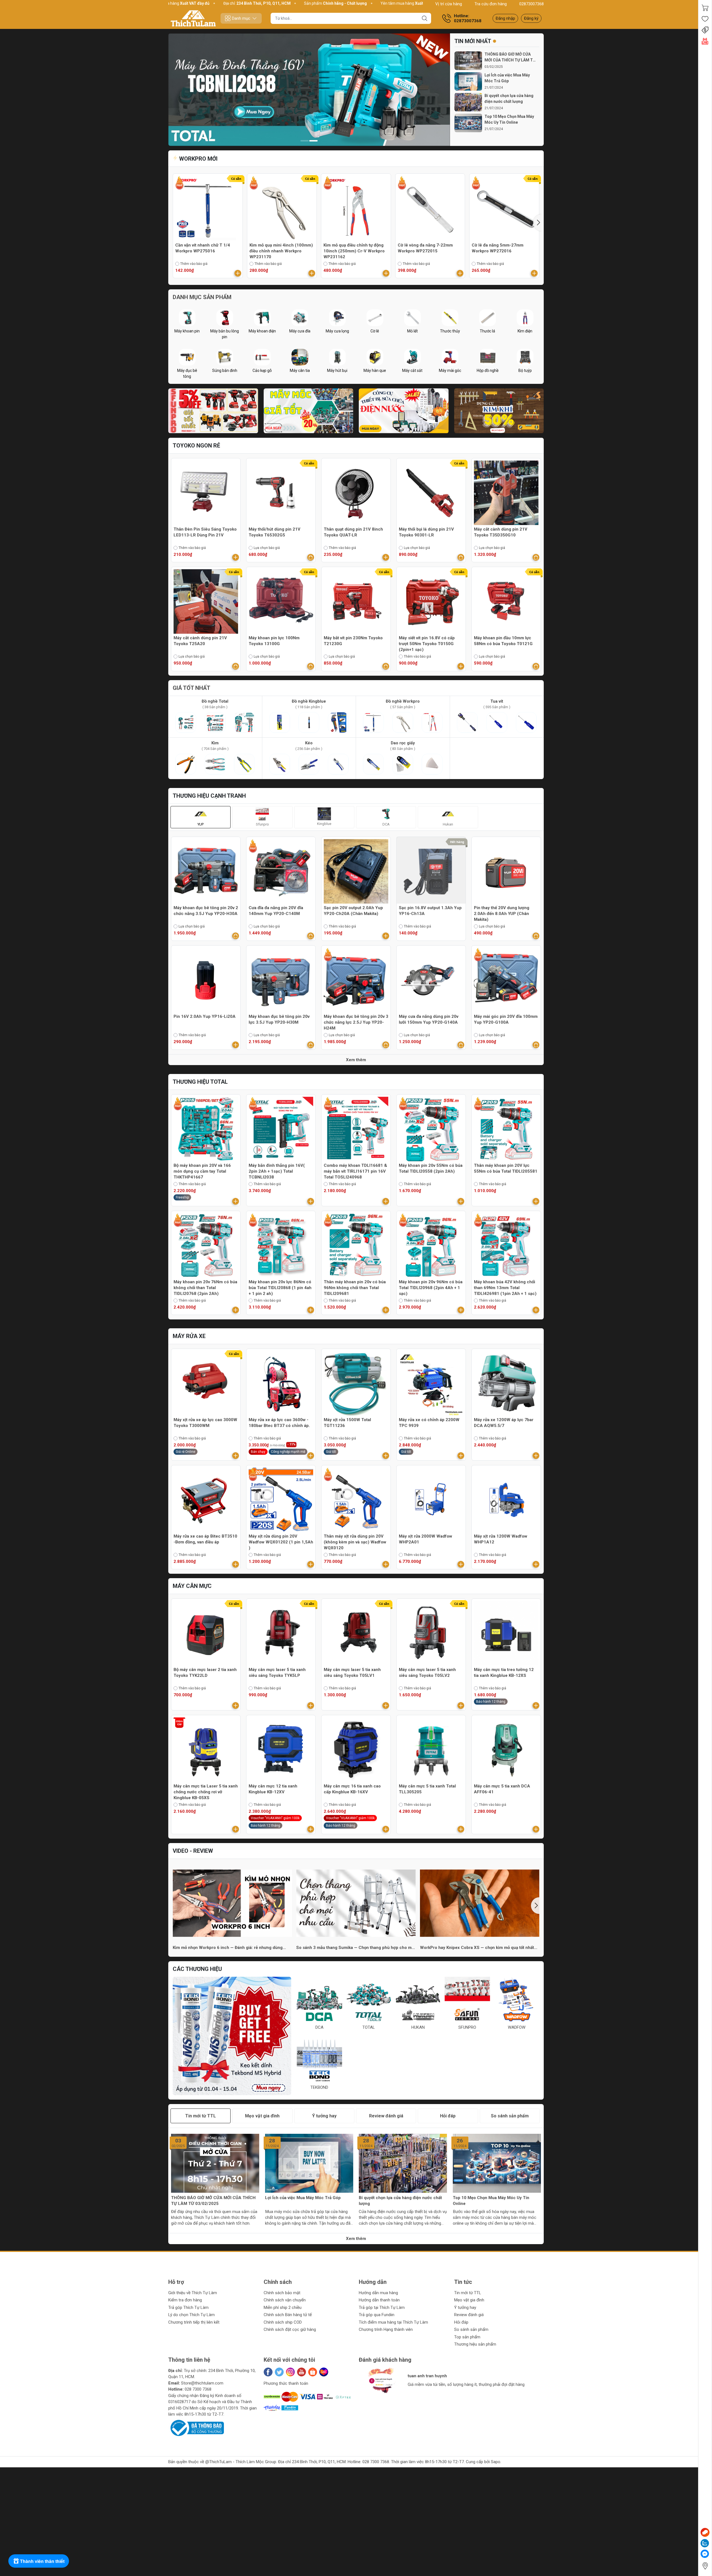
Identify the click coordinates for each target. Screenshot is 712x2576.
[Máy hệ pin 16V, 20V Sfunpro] (213, 411)
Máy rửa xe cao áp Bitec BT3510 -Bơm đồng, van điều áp (205, 1539)
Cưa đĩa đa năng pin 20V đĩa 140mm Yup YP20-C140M (276, 911)
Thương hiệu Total (200, 1082)
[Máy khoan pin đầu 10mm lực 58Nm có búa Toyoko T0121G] (506, 601)
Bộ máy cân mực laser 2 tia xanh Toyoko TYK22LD (205, 1673)
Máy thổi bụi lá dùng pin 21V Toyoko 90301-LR (426, 532)
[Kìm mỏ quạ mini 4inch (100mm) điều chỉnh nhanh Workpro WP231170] (282, 208)
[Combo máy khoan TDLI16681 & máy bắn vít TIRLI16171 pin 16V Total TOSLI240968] (356, 1129)
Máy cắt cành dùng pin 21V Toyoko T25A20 (200, 641)
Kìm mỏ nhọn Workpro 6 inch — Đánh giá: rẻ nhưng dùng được (228, 1948)
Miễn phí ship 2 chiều (283, 2308)
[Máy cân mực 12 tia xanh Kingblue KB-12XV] (281, 1750)
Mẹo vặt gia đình (469, 2300)
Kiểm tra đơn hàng (185, 2300)
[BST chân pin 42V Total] (309, 90)
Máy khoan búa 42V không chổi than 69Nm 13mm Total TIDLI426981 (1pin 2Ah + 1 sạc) (505, 1288)
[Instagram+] (290, 2372)
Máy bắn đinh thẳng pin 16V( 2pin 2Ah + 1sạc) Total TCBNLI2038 (277, 1171)
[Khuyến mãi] (705, 30)
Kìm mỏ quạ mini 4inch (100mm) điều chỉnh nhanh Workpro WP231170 (281, 251)
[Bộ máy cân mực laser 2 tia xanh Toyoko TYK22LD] (206, 1633)
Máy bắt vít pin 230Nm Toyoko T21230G (353, 641)
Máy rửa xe (189, 1336)
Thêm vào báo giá (194, 264)
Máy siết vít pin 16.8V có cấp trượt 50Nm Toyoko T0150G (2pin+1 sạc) (427, 644)
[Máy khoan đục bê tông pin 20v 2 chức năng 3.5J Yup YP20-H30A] (206, 871)
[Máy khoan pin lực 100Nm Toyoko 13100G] (281, 601)
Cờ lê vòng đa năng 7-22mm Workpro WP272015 (425, 248)
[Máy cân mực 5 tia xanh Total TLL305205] (431, 1750)
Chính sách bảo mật (282, 2293)
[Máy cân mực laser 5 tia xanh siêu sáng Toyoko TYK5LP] (281, 1633)
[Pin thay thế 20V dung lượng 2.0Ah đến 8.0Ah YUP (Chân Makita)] (506, 871)
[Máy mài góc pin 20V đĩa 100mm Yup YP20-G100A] (506, 980)
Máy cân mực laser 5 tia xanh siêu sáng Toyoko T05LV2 (427, 1673)
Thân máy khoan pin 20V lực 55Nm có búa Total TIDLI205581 (506, 1168)
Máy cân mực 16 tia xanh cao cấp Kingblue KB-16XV (352, 1789)
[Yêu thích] (705, 19)
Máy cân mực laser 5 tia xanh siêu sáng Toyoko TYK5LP (277, 1673)
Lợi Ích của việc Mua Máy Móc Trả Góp (507, 78)
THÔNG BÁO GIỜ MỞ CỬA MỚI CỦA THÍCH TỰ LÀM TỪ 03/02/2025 (213, 2201)
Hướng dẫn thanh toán (379, 2300)
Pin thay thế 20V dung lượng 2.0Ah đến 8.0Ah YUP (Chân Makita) (502, 914)
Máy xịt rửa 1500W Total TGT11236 (347, 1423)
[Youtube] (301, 2372)
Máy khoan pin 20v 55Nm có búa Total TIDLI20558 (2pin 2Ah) (431, 1168)
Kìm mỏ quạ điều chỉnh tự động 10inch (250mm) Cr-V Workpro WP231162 (354, 251)
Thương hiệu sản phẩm (475, 2344)
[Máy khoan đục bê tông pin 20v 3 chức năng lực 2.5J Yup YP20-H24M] (356, 980)
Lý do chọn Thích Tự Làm (191, 2315)
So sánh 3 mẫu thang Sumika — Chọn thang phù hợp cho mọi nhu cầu (356, 1948)
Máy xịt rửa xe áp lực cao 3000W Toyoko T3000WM (205, 1423)
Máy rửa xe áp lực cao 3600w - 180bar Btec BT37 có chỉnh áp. (279, 1423)
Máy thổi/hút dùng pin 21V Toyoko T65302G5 (275, 532)
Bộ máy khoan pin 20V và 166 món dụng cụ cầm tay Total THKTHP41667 (202, 1171)
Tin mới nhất (473, 41)
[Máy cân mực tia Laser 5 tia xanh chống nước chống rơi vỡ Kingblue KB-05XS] (206, 1750)
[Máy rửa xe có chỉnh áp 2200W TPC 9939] (431, 1383)
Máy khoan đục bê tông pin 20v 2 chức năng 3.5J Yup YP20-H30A (206, 911)
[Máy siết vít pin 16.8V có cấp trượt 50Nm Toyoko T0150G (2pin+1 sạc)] (431, 601)
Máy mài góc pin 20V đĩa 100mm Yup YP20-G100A (506, 1019)
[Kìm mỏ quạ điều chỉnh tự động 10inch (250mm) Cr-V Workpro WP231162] (356, 208)
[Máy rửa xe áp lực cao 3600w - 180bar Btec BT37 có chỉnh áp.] (281, 1383)
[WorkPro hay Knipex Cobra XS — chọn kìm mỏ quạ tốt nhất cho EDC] (480, 1903)
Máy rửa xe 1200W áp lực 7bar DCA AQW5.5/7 (504, 1423)
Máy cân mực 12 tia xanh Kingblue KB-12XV (273, 1789)
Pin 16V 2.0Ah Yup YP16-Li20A (205, 1016)
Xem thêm (356, 1060)
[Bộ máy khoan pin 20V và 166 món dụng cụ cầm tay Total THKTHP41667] (206, 1129)
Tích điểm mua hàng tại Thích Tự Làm (393, 2322)
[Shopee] (313, 2372)
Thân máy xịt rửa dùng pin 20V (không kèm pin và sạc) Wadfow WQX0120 (355, 1542)
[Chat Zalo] (705, 2543)
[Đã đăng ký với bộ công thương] (196, 2428)
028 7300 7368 (198, 2389)
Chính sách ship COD (283, 2322)
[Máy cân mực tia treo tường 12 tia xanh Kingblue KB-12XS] (506, 1633)
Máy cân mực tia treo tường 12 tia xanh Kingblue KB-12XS (504, 1673)
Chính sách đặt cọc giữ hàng (290, 2329)
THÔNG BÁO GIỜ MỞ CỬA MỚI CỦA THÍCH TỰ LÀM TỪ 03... (510, 58)
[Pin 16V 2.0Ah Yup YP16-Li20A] (206, 980)
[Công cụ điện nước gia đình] (404, 411)
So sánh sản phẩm (471, 2329)
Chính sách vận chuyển (285, 2300)
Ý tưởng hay (465, 2308)
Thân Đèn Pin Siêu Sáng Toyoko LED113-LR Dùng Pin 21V (205, 532)
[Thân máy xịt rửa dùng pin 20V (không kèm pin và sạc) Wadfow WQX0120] (356, 1500)
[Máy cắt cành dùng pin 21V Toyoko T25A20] (206, 601)
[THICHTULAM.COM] (193, 18)
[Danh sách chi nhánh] (705, 2566)
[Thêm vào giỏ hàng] (238, 273)
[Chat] (705, 2532)
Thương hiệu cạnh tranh (209, 796)
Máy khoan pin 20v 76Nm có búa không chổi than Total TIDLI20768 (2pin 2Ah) (205, 1288)
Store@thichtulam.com (202, 2383)
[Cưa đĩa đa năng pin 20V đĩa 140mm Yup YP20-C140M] (281, 871)
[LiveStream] (705, 41)
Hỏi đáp (461, 2322)
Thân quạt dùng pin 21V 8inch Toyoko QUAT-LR (353, 532)
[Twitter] (279, 2372)
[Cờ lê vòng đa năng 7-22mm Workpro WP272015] (430, 208)
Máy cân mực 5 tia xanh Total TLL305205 (427, 1789)
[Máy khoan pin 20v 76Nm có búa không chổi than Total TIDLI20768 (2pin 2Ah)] (206, 1245)
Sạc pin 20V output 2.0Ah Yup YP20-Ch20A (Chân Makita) (353, 911)
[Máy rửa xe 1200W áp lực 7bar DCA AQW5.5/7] (506, 1383)
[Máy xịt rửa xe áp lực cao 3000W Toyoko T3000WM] (206, 1383)
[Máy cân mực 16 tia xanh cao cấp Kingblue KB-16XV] (356, 1750)
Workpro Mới (198, 159)
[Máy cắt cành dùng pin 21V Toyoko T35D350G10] (506, 493)
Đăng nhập (505, 18)
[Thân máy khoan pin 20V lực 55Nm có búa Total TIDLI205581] (506, 1129)
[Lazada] (324, 2372)
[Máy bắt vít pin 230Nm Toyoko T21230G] (356, 601)
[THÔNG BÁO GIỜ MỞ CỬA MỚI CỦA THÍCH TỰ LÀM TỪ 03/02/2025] (468, 61)
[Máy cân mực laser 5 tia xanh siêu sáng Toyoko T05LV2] (431, 1633)
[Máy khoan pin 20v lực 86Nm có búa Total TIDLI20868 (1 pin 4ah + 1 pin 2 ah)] (281, 1245)
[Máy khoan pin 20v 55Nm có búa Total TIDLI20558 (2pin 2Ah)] (431, 1129)
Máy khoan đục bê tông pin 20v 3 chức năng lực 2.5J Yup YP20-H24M (356, 1022)
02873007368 (531, 4)
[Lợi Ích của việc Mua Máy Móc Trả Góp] (468, 82)
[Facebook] (268, 2372)
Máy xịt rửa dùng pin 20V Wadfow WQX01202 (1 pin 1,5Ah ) (281, 1542)
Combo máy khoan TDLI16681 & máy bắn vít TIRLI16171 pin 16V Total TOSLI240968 (355, 1171)
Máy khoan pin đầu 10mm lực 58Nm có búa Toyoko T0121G (503, 641)
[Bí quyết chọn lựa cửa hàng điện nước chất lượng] (468, 102)
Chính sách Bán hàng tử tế (288, 2315)
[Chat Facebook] (705, 2554)
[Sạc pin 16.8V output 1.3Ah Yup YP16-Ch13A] (431, 871)
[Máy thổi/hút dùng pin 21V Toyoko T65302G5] (281, 493)
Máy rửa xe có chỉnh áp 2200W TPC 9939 (429, 1423)
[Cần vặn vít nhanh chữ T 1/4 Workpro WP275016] (208, 208)
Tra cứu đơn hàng (491, 4)
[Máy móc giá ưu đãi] (309, 411)
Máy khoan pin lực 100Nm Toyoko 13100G (274, 641)
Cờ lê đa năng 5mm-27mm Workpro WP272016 (498, 248)
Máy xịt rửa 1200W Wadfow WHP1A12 (501, 1539)
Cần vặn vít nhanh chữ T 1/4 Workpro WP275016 (203, 248)
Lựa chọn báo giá (267, 548)
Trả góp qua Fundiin (377, 2315)
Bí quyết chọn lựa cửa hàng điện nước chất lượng (509, 99)
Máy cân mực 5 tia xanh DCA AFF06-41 (502, 1789)
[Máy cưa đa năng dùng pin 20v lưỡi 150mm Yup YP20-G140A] (431, 980)
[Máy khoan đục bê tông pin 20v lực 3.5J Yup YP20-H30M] (281, 980)
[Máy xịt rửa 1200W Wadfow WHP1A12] (506, 1500)
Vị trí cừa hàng (449, 4)
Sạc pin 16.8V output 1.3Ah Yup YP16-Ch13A (430, 911)
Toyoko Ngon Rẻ (196, 446)
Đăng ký (531, 18)
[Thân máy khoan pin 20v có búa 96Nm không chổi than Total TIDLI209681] (356, 1245)
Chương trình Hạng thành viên (386, 2329)
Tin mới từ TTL (468, 2293)
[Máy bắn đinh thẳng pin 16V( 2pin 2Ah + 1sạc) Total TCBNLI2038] (281, 1129)
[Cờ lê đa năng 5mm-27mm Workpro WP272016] (504, 208)
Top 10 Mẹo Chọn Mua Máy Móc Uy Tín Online (509, 119)
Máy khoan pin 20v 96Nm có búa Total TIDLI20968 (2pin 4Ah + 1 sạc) (431, 1288)
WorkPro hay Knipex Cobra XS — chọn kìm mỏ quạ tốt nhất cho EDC (477, 1948)
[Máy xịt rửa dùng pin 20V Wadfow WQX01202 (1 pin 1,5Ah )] (281, 1500)
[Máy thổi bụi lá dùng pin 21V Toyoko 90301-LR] (431, 493)
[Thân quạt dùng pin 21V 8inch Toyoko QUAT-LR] (356, 493)
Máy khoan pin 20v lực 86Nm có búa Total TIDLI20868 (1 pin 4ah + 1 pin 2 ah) (280, 1288)
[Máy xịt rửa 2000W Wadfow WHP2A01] (431, 1500)
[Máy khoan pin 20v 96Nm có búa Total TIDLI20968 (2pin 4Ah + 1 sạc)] (431, 1245)
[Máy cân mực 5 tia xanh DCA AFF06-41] (506, 1750)
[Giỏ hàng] (705, 8)
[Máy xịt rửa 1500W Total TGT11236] (356, 1383)
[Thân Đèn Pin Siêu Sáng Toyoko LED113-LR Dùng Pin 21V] (206, 493)
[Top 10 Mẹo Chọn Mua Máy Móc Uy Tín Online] (468, 123)
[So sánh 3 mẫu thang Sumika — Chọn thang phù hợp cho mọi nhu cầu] (356, 1903)
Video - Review (193, 1851)
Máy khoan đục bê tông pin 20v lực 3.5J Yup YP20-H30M (279, 1019)
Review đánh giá (469, 2315)
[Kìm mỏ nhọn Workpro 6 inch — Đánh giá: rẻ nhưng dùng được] (232, 1903)
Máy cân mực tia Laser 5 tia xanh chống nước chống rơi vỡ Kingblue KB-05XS (206, 1792)
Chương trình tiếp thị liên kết (194, 2322)
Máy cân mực (192, 1586)
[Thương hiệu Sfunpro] (232, 2036)
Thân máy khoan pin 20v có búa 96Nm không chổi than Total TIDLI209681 (355, 1288)
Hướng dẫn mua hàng (378, 2293)
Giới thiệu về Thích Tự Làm (193, 2293)
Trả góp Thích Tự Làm (188, 2308)
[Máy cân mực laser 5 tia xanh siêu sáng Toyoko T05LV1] (356, 1633)
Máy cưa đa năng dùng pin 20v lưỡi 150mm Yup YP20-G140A (429, 1019)
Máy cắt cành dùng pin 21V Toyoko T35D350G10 (501, 532)
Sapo (496, 2462)
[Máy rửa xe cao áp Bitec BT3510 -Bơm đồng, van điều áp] (206, 1500)
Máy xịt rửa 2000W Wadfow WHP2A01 (426, 1539)
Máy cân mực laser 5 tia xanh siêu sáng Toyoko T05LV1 (352, 1673)
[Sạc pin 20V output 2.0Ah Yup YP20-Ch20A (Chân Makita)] (356, 871)
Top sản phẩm (467, 2337)
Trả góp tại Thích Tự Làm (382, 2308)
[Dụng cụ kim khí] (499, 411)
